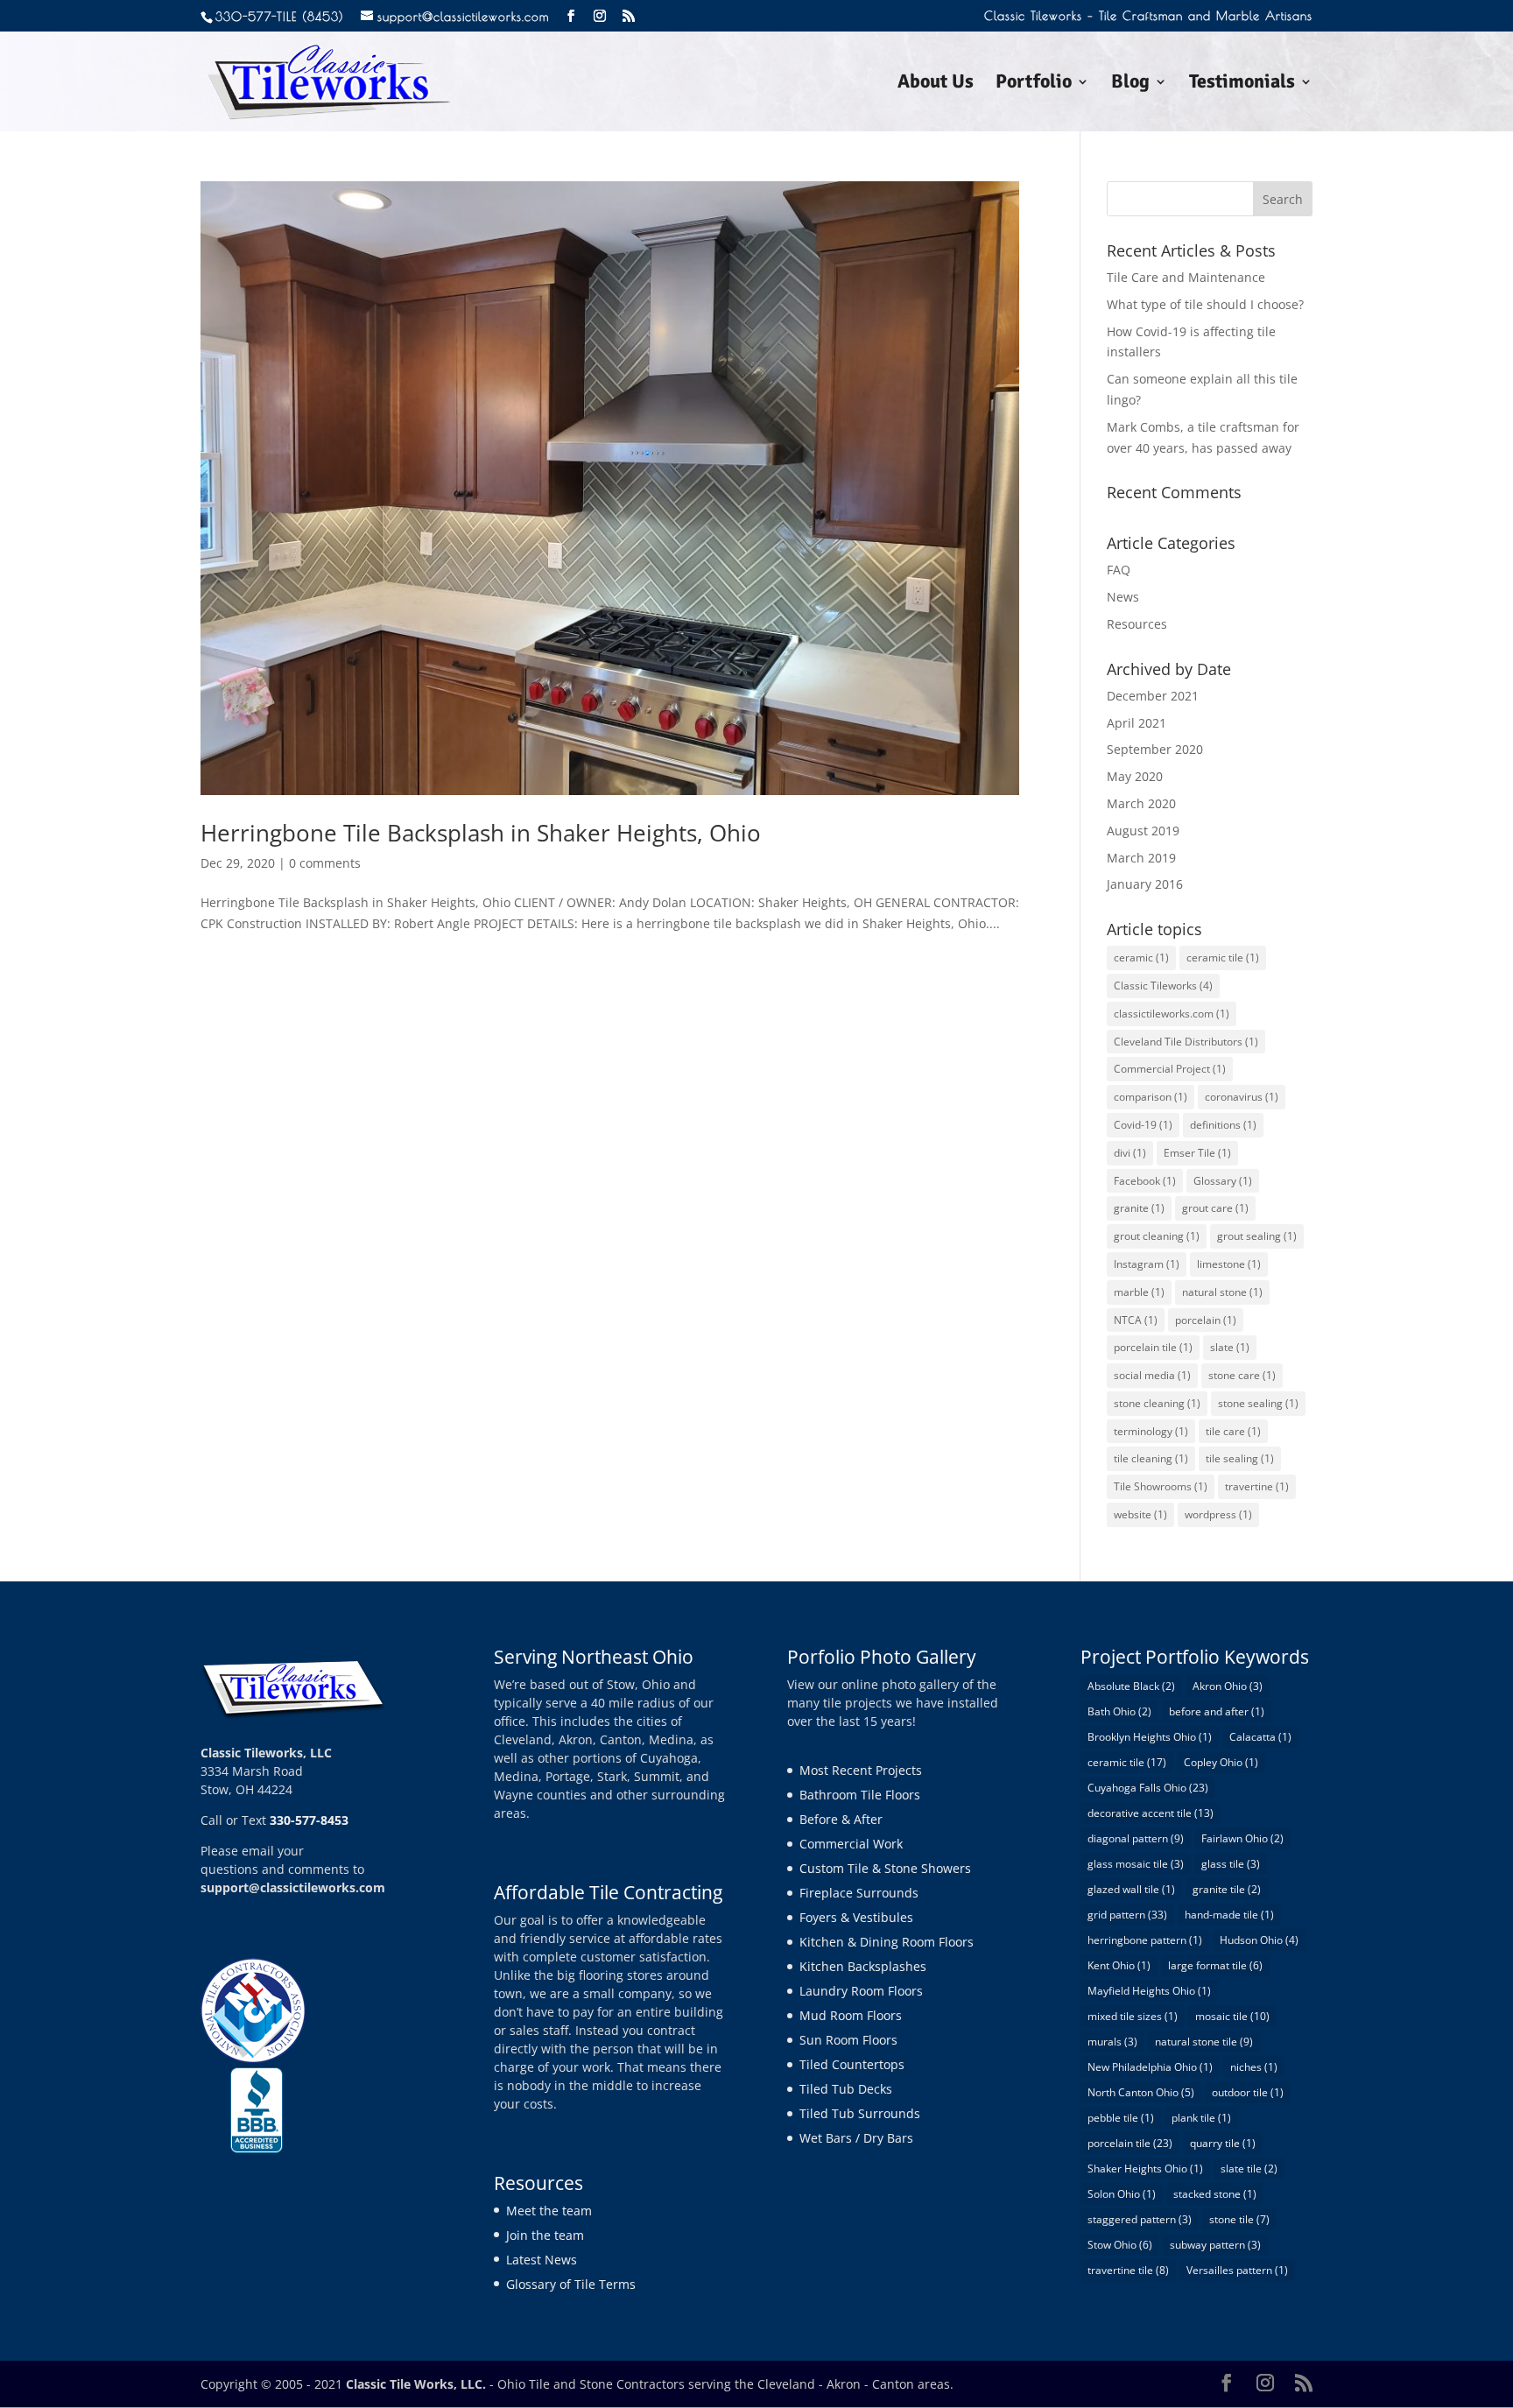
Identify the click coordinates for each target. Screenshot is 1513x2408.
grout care (1215, 1208)
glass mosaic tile (1136, 1864)
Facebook (1145, 1181)
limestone (1229, 1264)
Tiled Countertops (852, 2064)
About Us (936, 84)
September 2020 (1155, 749)
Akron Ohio (1228, 1686)
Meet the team (549, 2211)
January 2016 (1145, 884)
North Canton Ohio (1141, 2092)
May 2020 (1135, 776)
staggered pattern (1140, 2219)
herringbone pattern (1145, 1940)
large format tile (1215, 1965)
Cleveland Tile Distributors (1186, 1042)
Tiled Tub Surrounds (860, 2113)
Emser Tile (1197, 1153)
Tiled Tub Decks (846, 2089)
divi (1130, 1153)
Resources (1137, 624)
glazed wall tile (1131, 1889)
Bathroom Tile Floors (860, 1795)
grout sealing (1257, 1236)
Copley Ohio (1221, 1762)
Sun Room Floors (848, 2040)
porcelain (1206, 1320)
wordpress (1218, 1514)
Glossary (1223, 1181)
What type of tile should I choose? (1205, 304)
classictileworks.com (1172, 1014)
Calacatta (1260, 1737)
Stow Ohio (1120, 2245)
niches (1254, 2067)
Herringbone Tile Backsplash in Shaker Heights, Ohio (481, 833)
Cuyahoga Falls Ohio (1148, 1788)
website (1140, 1514)
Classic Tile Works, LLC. (416, 2384)
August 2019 (1143, 831)
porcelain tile (1153, 1347)
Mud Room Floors (851, 2015)
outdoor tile (1248, 2092)
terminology (1151, 1431)
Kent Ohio (1119, 1965)
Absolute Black (1131, 1686)
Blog (1130, 84)
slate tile (1249, 2169)
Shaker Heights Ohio (1145, 2169)
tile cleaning (1151, 1458)
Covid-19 (1143, 1125)
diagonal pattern (1136, 1838)
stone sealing (1258, 1403)
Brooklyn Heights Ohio (1150, 1737)
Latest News (542, 2260)
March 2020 (1141, 803)
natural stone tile (1204, 2042)
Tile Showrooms (1161, 1486)
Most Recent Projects (861, 1770)
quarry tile (1223, 2143)
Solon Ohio (1122, 2194)
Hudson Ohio (1259, 1940)
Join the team (545, 2235)
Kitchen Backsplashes (863, 1966)
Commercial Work (851, 1844)
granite (1139, 1208)
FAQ (1119, 570)
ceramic (1141, 958)
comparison (1151, 1097)
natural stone (1222, 1292)
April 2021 (1137, 723)
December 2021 (1153, 696)
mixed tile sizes (1133, 2016)
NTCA (1136, 1320)
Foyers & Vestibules (856, 1917)
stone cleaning (1157, 1403)
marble (1139, 1292)
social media (1152, 1375)
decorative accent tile (1151, 1813)
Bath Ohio (1119, 1711)
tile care (1233, 1431)
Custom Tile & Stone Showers (885, 1868)
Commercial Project (1170, 1069)
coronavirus (1242, 1097)
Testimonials (1242, 84)
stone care (1242, 1375)
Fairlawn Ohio (1242, 1838)
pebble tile (1121, 2118)
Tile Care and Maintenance (1186, 277)
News (1123, 597)
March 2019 (1141, 858)
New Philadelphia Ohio (1150, 2067)
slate (1230, 1347)
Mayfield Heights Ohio (1149, 1991)
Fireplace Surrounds (859, 1893)
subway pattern (1215, 2245)
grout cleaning (1157, 1236)
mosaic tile (1232, 2016)
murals (1112, 2042)
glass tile (1231, 1864)
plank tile (1201, 2118)
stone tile (1239, 2219)
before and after (1217, 1711)
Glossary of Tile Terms (571, 2284)
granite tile (1227, 1889)
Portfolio (1034, 84)
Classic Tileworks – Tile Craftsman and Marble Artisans (1148, 16)
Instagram (1147, 1264)
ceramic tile (1223, 958)
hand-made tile (1229, 1915)
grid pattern (1127, 1915)
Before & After (841, 1819)
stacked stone (1215, 2194)
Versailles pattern (1237, 2270)
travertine (1257, 1486)
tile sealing (1240, 1458)
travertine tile (1128, 2270)
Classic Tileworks (1163, 986)
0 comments (325, 863)
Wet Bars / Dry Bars (856, 2138)
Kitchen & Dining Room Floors (887, 1942)
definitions (1223, 1125)
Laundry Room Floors (861, 1991)
